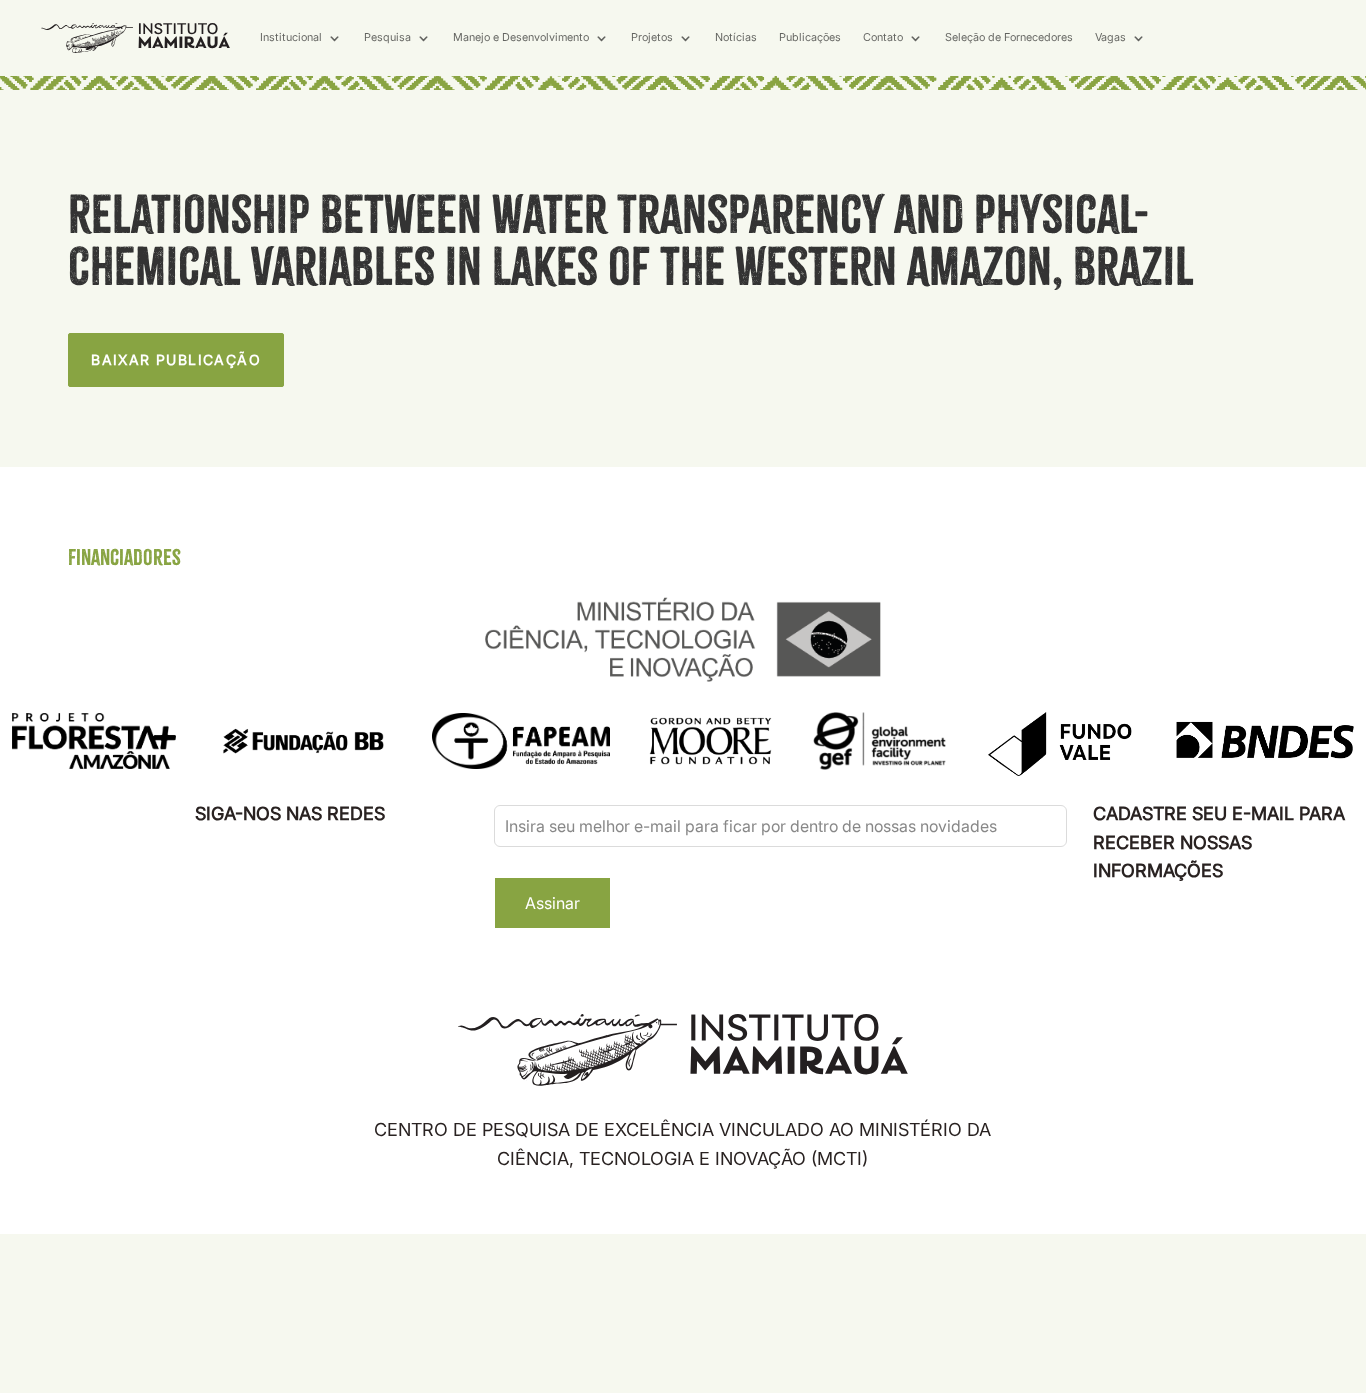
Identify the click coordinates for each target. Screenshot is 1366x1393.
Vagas (1110, 37)
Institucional (291, 37)
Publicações (810, 37)
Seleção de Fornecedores (1009, 37)
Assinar (552, 903)
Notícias (736, 37)
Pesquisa (387, 37)
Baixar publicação (176, 359)
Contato (883, 37)
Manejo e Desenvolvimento (521, 37)
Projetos (652, 37)
